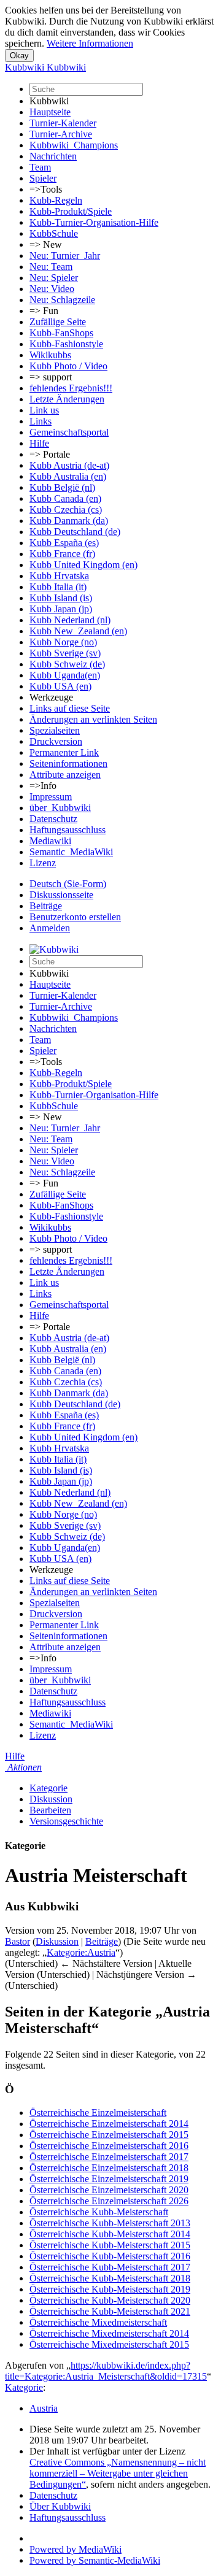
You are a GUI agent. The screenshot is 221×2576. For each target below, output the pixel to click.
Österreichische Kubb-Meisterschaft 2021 (110, 2311)
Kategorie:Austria (81, 1952)
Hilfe (39, 443)
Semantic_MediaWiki (71, 852)
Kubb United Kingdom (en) (83, 565)
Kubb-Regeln (56, 200)
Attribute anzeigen (65, 775)
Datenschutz (53, 819)
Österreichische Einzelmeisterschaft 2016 (109, 2146)
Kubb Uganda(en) (65, 675)
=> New (46, 244)
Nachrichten (53, 156)
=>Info (43, 786)
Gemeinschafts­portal (69, 432)
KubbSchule (54, 233)
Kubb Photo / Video (68, 366)
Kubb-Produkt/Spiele (71, 211)
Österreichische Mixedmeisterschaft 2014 (109, 2333)
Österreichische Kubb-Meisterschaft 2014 (110, 2234)
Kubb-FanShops (61, 333)
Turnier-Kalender (63, 123)
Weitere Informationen (90, 43)
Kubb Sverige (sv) (65, 653)
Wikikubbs (50, 355)
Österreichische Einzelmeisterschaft (98, 2113)
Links (41, 421)
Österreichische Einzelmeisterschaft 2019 (109, 2179)
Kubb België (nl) (62, 487)
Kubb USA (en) (60, 686)
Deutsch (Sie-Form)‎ (68, 884)
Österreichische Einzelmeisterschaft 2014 (109, 2124)
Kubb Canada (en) (65, 498)
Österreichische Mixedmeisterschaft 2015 (109, 2344)
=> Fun (44, 311)
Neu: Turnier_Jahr (65, 256)
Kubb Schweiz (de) (67, 664)
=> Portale (50, 454)
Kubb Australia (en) (68, 476)
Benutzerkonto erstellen (75, 917)
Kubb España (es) (64, 543)
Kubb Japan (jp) (61, 609)
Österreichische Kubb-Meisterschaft (99, 2212)
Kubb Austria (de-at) (69, 465)
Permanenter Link (64, 752)
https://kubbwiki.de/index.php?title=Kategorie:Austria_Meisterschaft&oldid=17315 (106, 2371)
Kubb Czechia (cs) (66, 509)
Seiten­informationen (68, 763)
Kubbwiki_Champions (74, 145)
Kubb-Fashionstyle (66, 344)
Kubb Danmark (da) (69, 521)
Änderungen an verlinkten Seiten (93, 719)
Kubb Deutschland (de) (75, 532)
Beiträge (46, 906)
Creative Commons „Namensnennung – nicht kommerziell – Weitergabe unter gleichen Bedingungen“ (118, 2473)
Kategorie (48, 1788)
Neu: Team (51, 267)
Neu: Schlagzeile (62, 300)
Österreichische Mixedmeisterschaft (98, 2322)
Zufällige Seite (58, 322)
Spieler (43, 178)
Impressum (51, 797)
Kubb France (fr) (62, 554)
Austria (44, 2408)
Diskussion (51, 1799)
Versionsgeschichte (66, 1821)
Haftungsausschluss (68, 830)
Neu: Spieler (54, 278)
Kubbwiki (49, 101)
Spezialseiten (55, 730)
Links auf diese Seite (70, 708)
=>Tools (46, 189)
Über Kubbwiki (60, 2506)
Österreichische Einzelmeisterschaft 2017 (109, 2157)
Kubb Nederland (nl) (70, 620)
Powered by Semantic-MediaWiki (95, 2560)
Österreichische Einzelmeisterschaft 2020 (109, 2190)
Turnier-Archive (61, 134)
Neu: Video (52, 289)
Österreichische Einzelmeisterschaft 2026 (109, 2201)
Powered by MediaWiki (76, 2549)
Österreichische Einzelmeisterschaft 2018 (109, 2168)
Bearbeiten (50, 1810)
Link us (44, 410)
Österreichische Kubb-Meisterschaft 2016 (110, 2256)
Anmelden (50, 928)
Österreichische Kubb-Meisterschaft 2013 (110, 2223)
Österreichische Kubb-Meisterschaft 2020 (110, 2300)
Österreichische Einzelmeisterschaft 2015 (109, 2135)
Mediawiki (50, 841)
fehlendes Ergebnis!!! (71, 388)
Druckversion (56, 741)
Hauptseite (50, 112)
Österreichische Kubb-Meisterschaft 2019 (110, 2289)
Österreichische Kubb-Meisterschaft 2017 (110, 2267)
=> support (51, 377)
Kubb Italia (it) (58, 587)
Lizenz (43, 863)
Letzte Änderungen (67, 399)
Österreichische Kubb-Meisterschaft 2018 (110, 2278)
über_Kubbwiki (60, 808)
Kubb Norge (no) (63, 642)
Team (40, 167)
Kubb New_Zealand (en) (78, 631)
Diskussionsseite (61, 895)
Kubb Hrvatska (59, 576)
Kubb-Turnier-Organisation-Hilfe (94, 222)
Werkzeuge (51, 697)
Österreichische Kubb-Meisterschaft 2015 (110, 2245)
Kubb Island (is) (61, 598)
